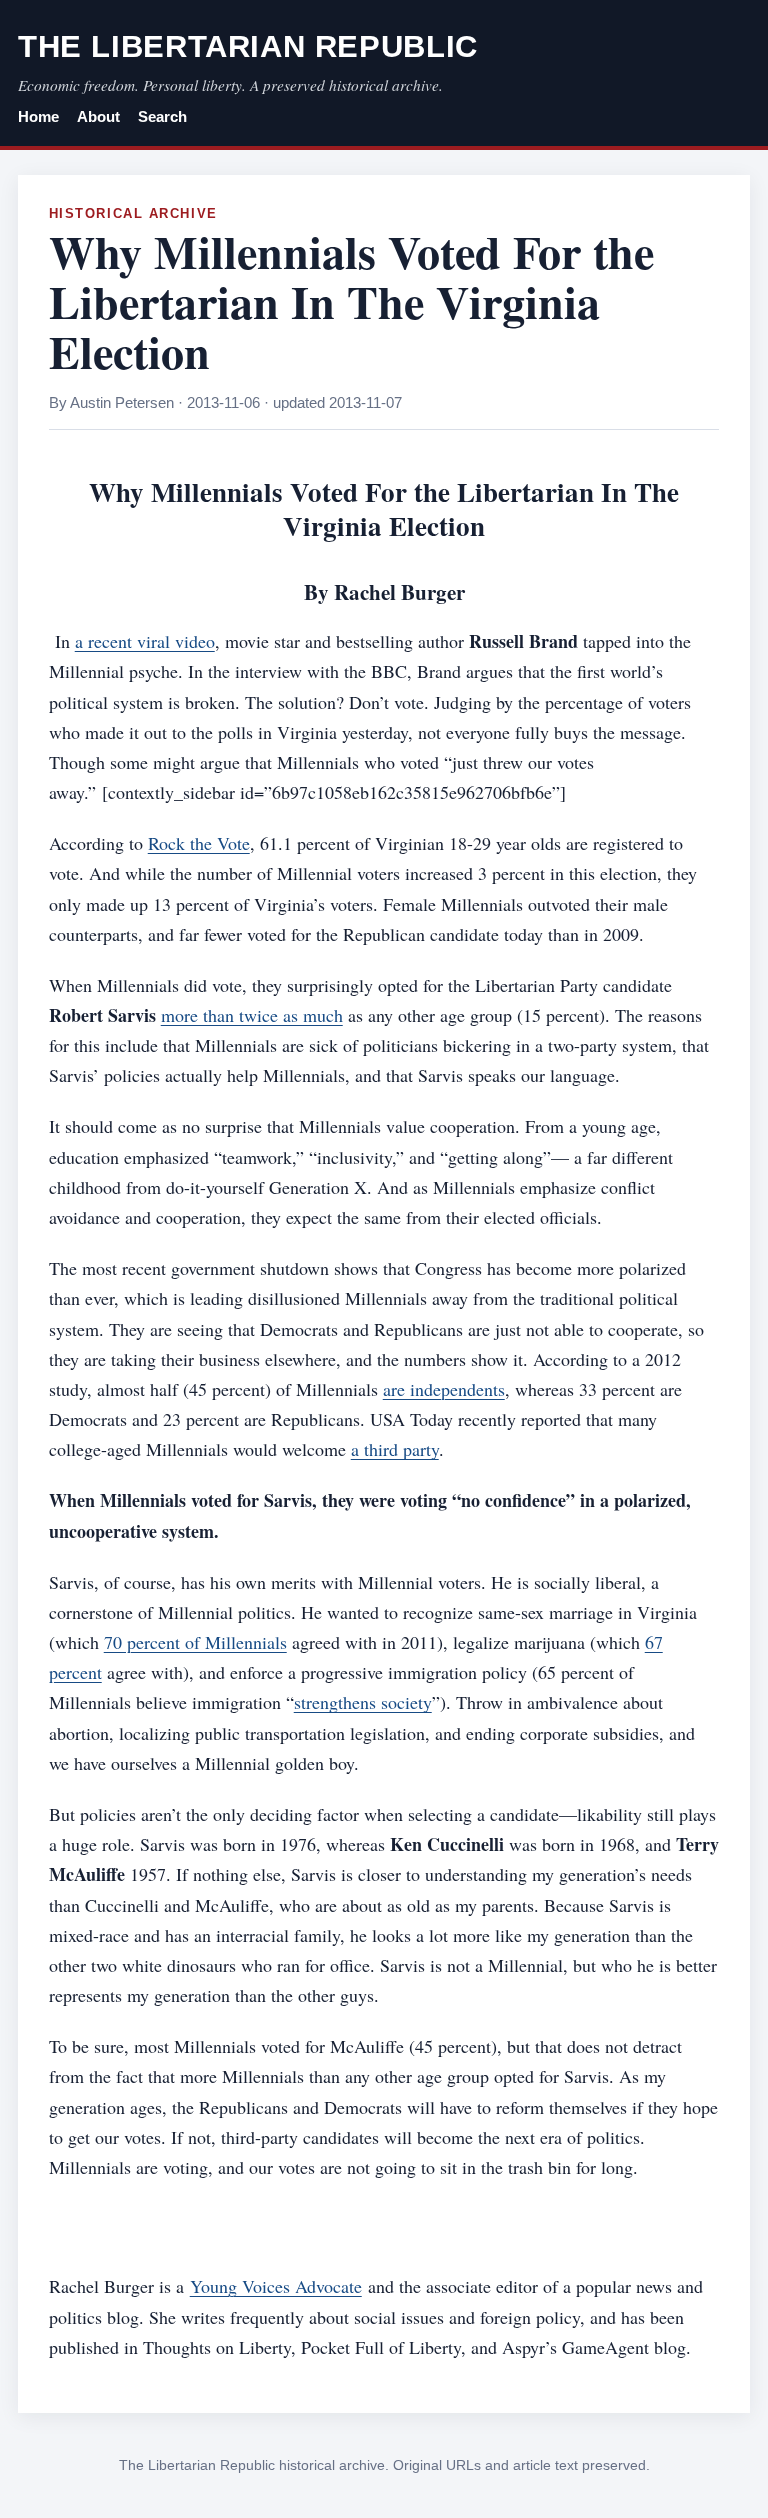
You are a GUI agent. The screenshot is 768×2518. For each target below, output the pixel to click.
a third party (395, 1449)
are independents (444, 1389)
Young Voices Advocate (276, 2286)
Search (162, 117)
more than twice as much (252, 1015)
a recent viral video (145, 641)
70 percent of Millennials (195, 1642)
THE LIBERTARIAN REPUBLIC (248, 46)
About (98, 117)
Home (38, 117)
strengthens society (363, 1702)
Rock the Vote (199, 843)
